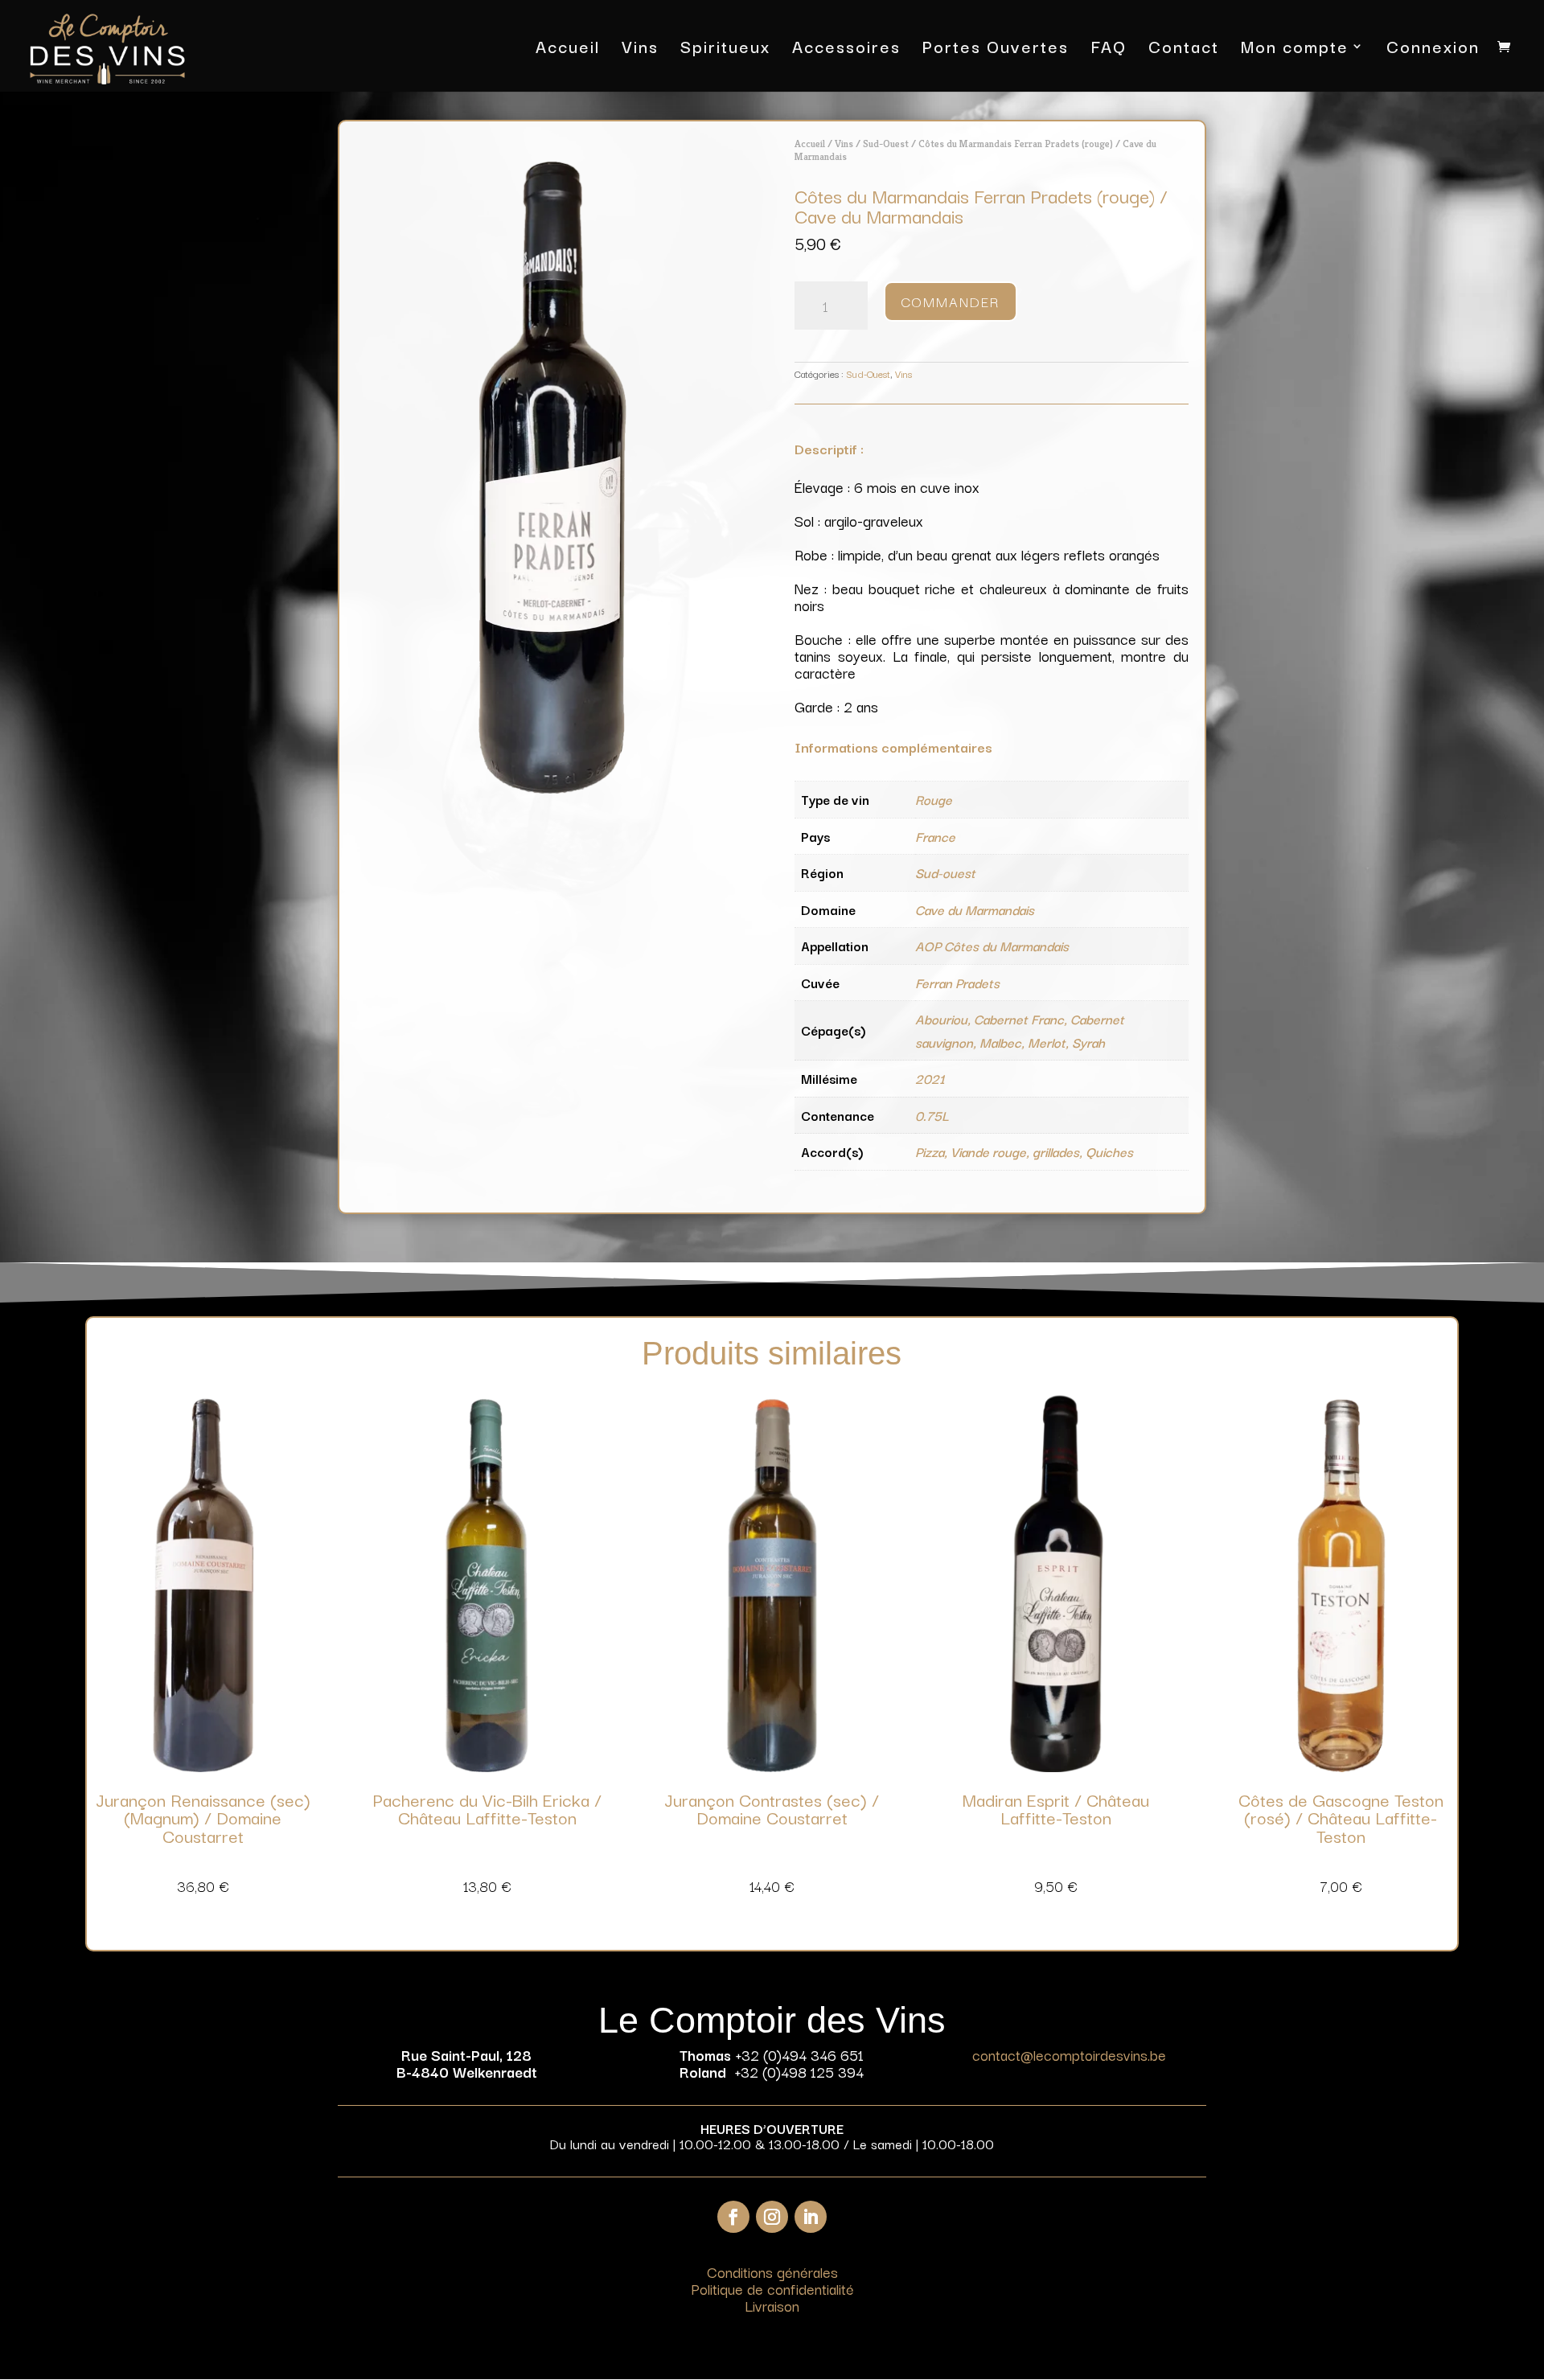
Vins (640, 49)
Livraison (772, 2305)
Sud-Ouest (886, 144)
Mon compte (1295, 49)
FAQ (1109, 49)
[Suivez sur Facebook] (733, 2217)
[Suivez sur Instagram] (772, 2217)
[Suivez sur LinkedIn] (811, 2217)
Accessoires (846, 49)
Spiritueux (725, 49)
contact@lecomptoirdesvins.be (1069, 2054)
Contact (1184, 49)
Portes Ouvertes (996, 49)
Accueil (568, 49)
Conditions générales (772, 2271)
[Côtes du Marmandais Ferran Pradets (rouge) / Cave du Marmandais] (552, 788)
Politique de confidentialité (772, 2288)
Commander (951, 301)
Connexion (1433, 49)
